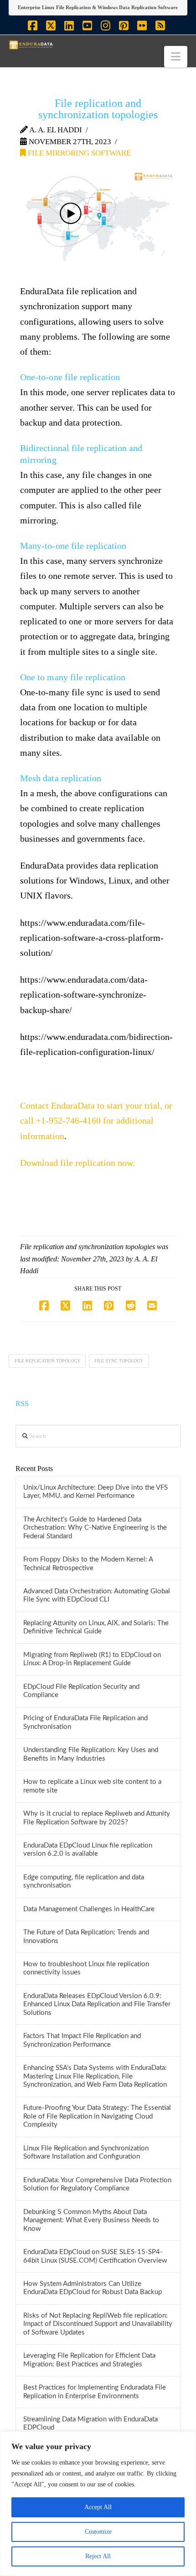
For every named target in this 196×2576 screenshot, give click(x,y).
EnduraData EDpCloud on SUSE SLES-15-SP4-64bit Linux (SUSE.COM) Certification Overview (95, 2256)
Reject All (98, 2556)
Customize (98, 2532)
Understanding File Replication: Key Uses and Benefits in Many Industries (91, 1754)
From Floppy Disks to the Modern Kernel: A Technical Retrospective (88, 1564)
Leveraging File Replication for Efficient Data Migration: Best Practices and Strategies (89, 2360)
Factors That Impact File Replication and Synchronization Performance (82, 2040)
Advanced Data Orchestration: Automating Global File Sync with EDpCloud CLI (97, 1596)
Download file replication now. (77, 1163)
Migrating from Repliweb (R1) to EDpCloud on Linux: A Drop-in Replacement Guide (92, 1659)
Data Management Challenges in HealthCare (89, 1909)
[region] (98, 2504)
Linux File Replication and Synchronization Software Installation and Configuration (86, 2153)
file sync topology (119, 1361)
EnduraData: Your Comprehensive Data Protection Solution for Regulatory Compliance (97, 2184)
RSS (22, 1403)
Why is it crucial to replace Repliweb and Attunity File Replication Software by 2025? (97, 1818)
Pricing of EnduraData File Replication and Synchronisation (85, 1722)
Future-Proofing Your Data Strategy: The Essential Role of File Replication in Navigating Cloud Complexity (97, 2116)
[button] (176, 57)
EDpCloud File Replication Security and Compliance (81, 1691)
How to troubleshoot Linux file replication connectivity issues (86, 1968)
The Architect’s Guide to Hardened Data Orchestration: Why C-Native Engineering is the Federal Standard (95, 1528)
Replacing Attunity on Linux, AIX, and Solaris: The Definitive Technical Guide (96, 1627)
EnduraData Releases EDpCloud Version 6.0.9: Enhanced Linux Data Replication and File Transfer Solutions (97, 2004)
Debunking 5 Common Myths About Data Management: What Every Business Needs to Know (91, 2220)
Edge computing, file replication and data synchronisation (84, 1882)
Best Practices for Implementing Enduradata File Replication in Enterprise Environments (95, 2392)
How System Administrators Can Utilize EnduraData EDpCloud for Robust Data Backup (93, 2288)
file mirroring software (78, 153)
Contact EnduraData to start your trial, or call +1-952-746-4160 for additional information (96, 1121)
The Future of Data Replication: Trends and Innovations (86, 1937)
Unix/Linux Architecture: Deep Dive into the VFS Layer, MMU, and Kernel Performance (95, 1492)
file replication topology (47, 1361)
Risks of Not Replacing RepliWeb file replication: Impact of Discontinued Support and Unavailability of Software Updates (98, 2324)
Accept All (98, 2507)
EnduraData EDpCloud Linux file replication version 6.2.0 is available (88, 1850)
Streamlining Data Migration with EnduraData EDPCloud (90, 2424)
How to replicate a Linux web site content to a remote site (92, 1786)
